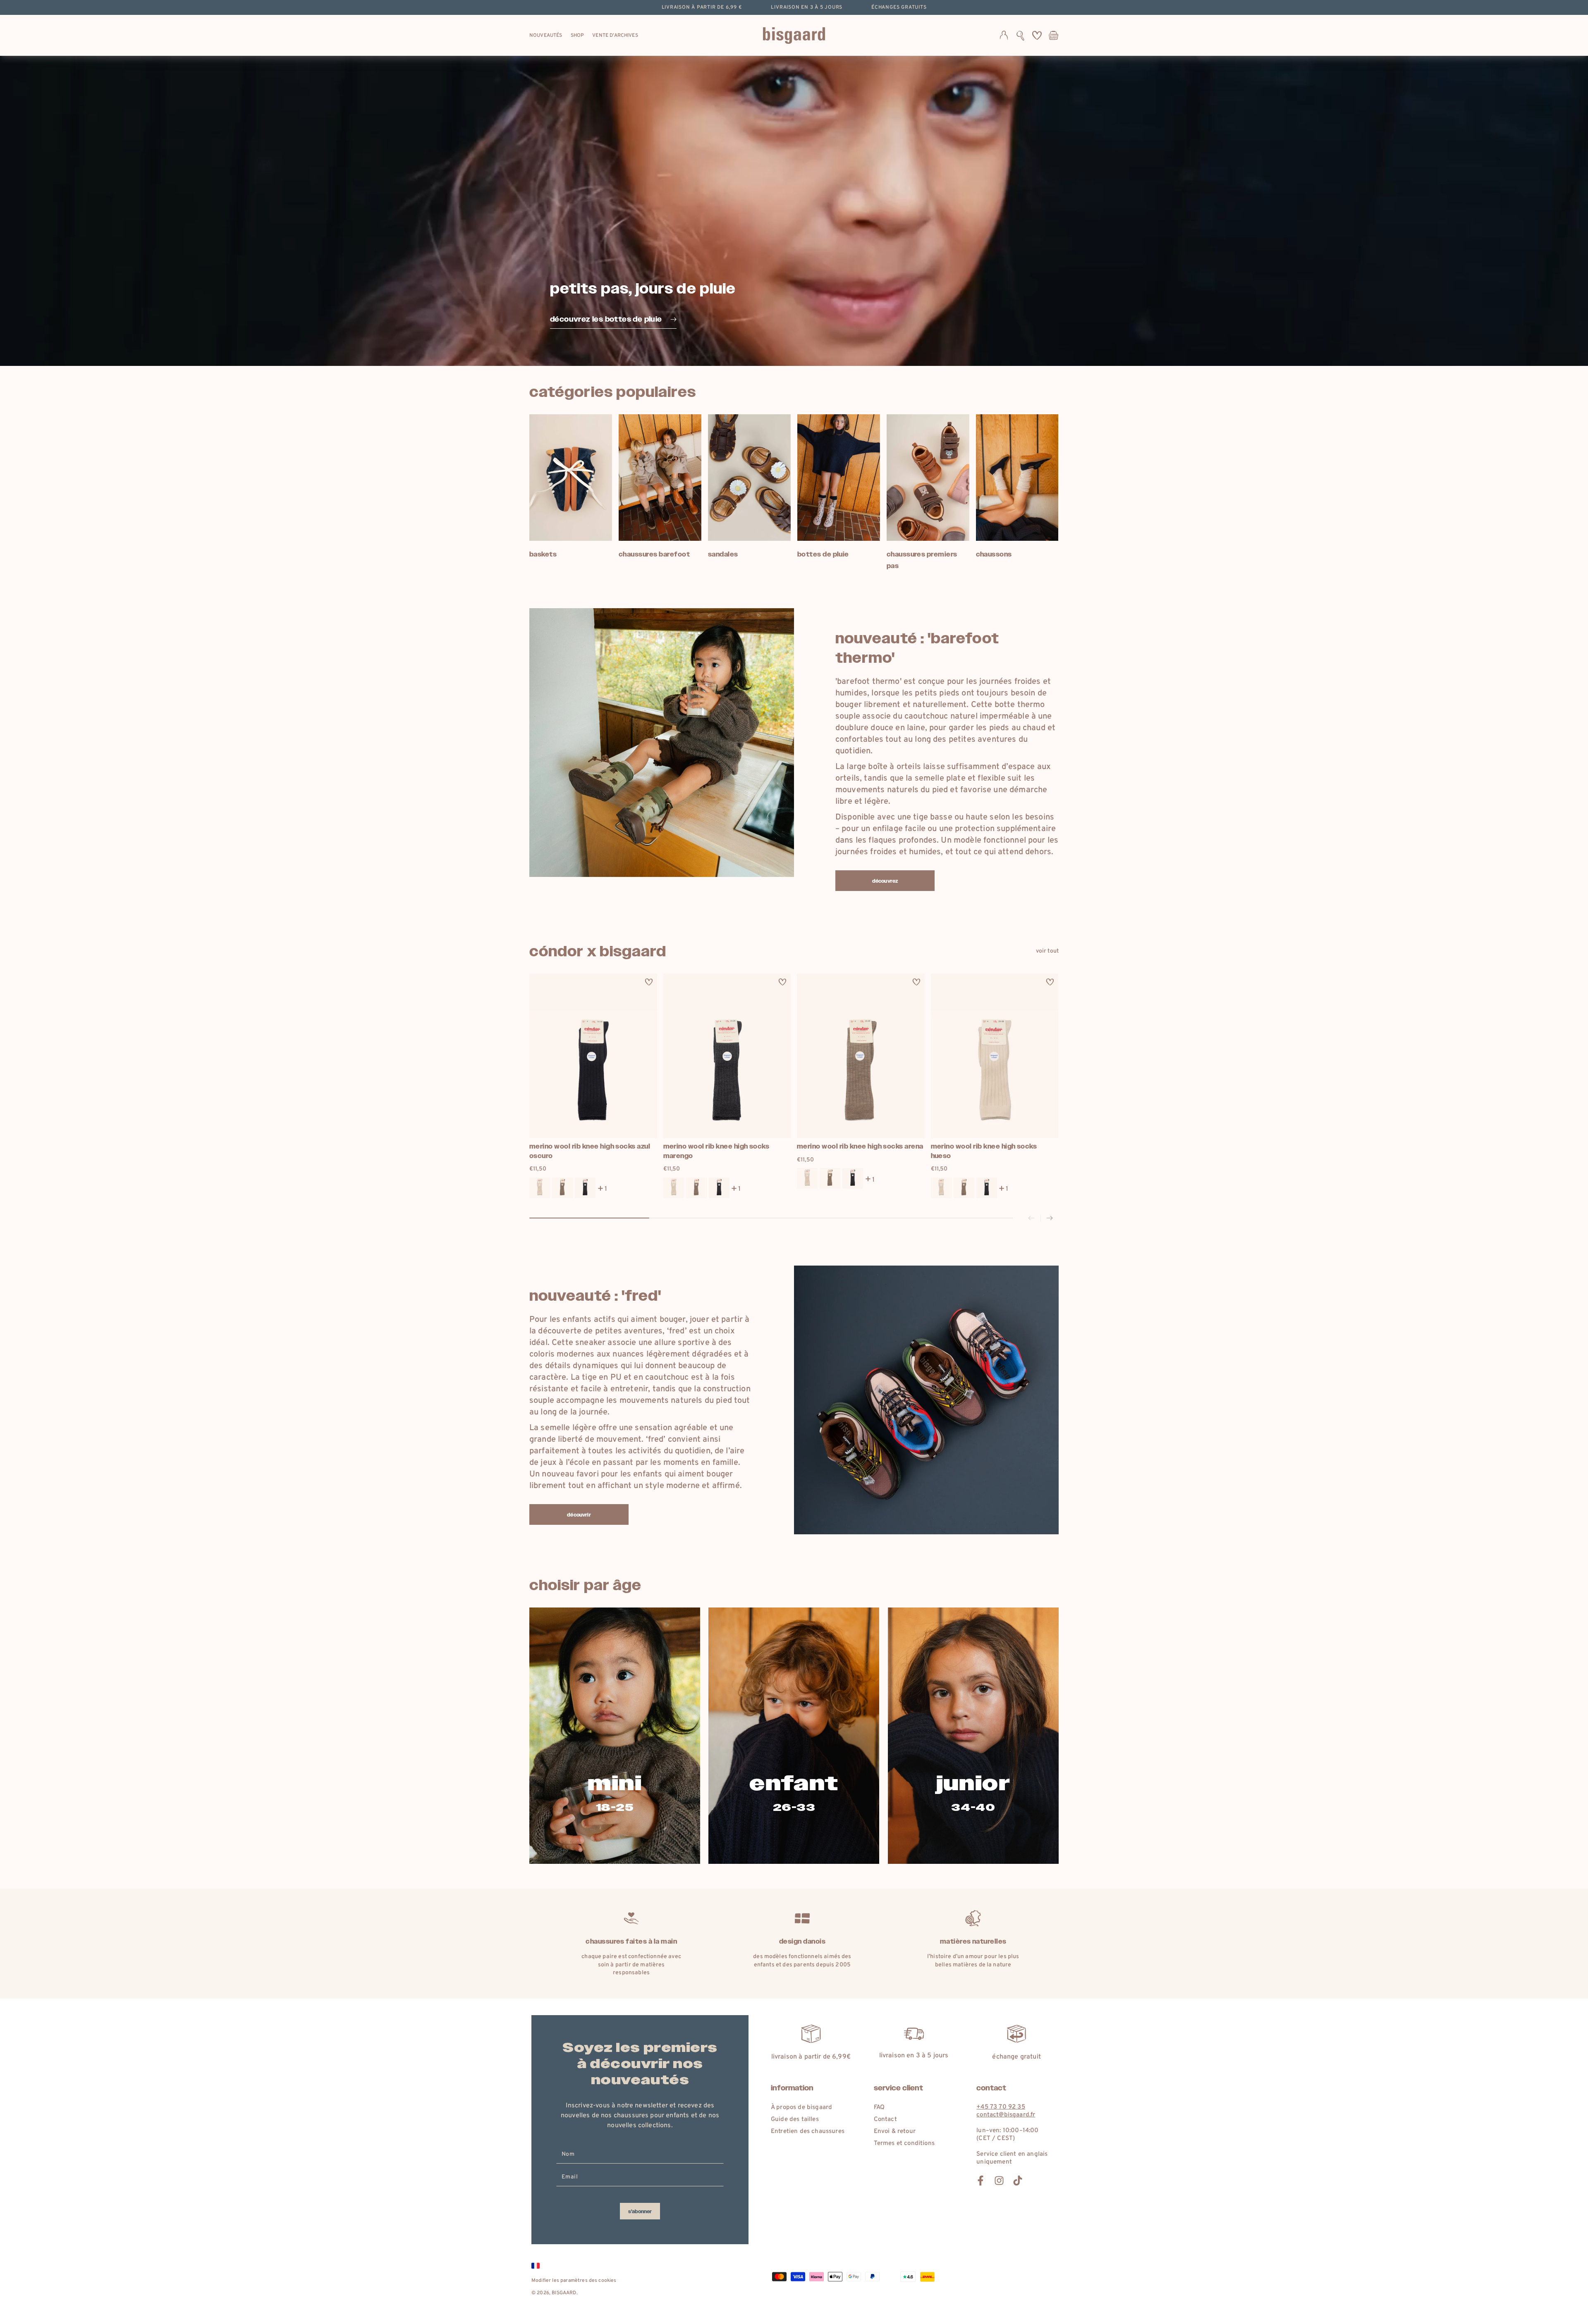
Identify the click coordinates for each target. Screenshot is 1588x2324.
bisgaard (564, 2293)
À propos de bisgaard (801, 2108)
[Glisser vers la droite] (1050, 1218)
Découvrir (579, 1515)
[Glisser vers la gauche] (1031, 1218)
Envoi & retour (895, 2132)
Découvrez (885, 881)
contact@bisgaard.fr (1006, 2115)
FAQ (879, 2108)
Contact (885, 2120)
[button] (1020, 36)
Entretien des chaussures (808, 2132)
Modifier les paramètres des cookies (574, 2281)
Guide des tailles (795, 2120)
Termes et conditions (904, 2144)
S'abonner (640, 2212)
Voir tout (1047, 951)
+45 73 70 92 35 (1001, 2107)
